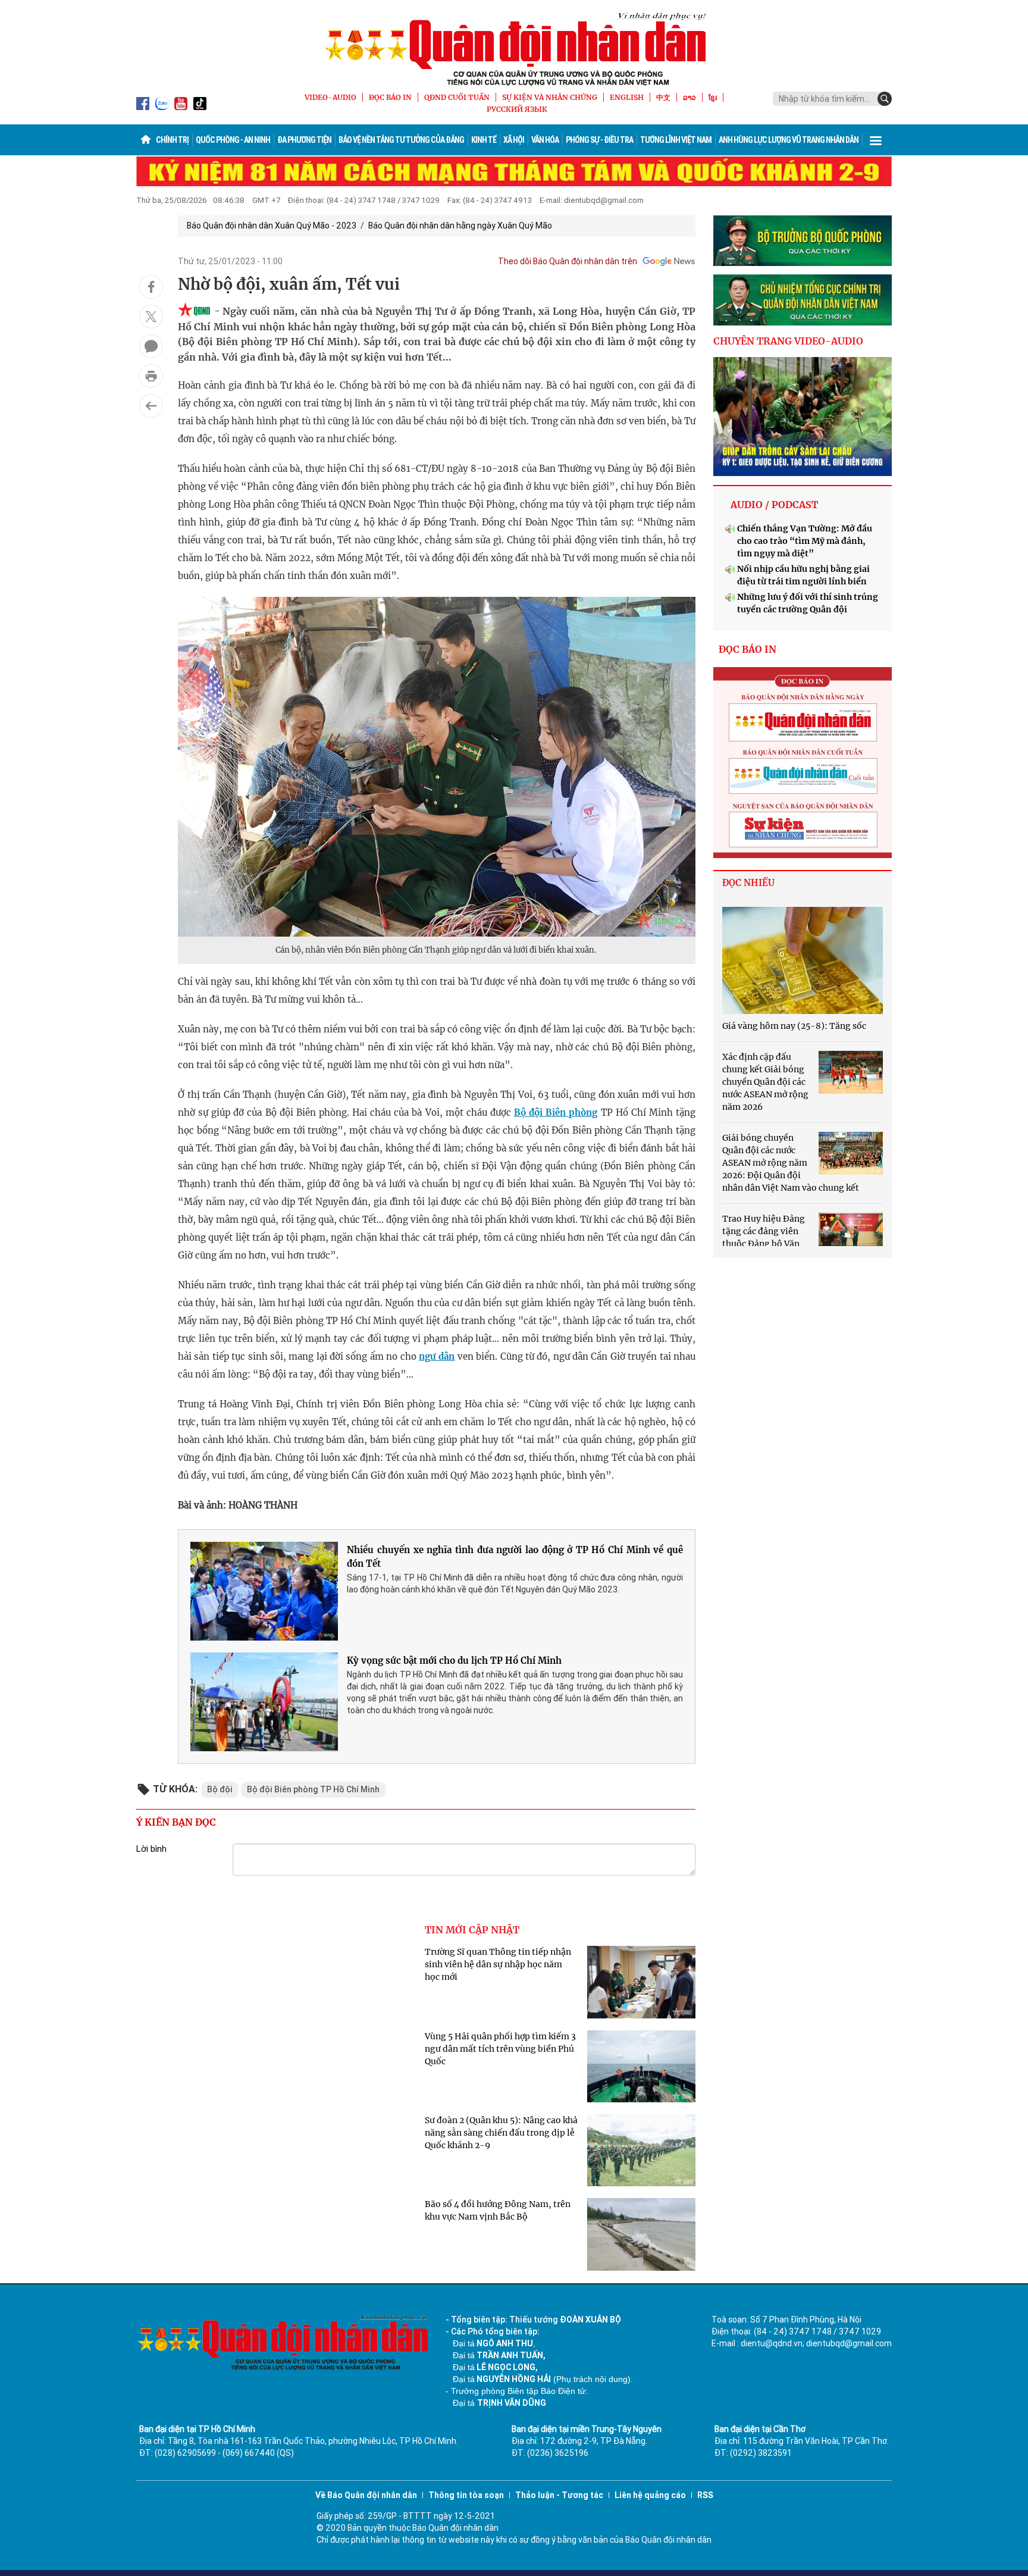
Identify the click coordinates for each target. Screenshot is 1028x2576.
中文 (663, 97)
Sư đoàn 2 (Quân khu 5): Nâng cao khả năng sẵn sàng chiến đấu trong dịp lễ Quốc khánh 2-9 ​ (501, 2133)
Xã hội (514, 140)
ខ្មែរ (713, 97)
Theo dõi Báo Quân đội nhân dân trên (568, 261)
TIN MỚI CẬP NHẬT (472, 1930)
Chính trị (172, 140)
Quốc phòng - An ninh (233, 140)
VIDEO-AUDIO (330, 97)
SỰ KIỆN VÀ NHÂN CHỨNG (550, 97)
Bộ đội (220, 1789)
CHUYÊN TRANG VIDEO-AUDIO (788, 341)
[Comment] (151, 346)
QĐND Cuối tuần (457, 97)
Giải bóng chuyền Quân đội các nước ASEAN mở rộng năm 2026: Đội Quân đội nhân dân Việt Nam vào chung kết (791, 1163)
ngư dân (437, 1356)
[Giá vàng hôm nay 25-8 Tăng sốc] (803, 960)
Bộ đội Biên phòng (556, 1112)
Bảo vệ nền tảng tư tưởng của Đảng (401, 140)
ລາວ (689, 97)
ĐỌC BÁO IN (390, 97)
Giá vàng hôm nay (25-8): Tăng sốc (794, 1026)
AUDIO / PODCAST (774, 505)
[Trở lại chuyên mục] (151, 406)
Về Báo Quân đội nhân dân (366, 2495)
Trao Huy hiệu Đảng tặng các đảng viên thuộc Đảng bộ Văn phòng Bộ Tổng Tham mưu (764, 1244)
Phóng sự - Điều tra (599, 140)
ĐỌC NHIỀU (748, 883)
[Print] (151, 376)
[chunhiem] (803, 300)
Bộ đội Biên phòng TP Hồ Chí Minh (313, 1789)
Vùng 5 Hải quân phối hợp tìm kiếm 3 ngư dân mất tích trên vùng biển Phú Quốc (500, 2049)
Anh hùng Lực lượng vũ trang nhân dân (789, 140)
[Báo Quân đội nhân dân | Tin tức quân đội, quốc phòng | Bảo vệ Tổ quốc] (514, 49)
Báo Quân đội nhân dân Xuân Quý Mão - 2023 (272, 226)
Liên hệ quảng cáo (650, 2495)
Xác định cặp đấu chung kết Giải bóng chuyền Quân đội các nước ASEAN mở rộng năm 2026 (765, 1082)
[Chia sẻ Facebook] (151, 287)
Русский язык (517, 109)
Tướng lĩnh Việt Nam (676, 140)
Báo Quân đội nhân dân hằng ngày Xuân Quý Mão (460, 226)
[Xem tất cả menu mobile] (876, 140)
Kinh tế (484, 140)
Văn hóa (545, 140)
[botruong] (803, 241)
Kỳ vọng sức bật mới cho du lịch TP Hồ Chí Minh (454, 1661)
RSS (705, 2495)
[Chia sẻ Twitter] (151, 317)
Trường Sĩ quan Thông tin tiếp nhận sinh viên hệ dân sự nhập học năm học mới (498, 1964)
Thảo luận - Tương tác (559, 2495)
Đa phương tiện (304, 140)
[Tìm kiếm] (885, 99)
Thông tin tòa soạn (466, 2495)
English (627, 97)
